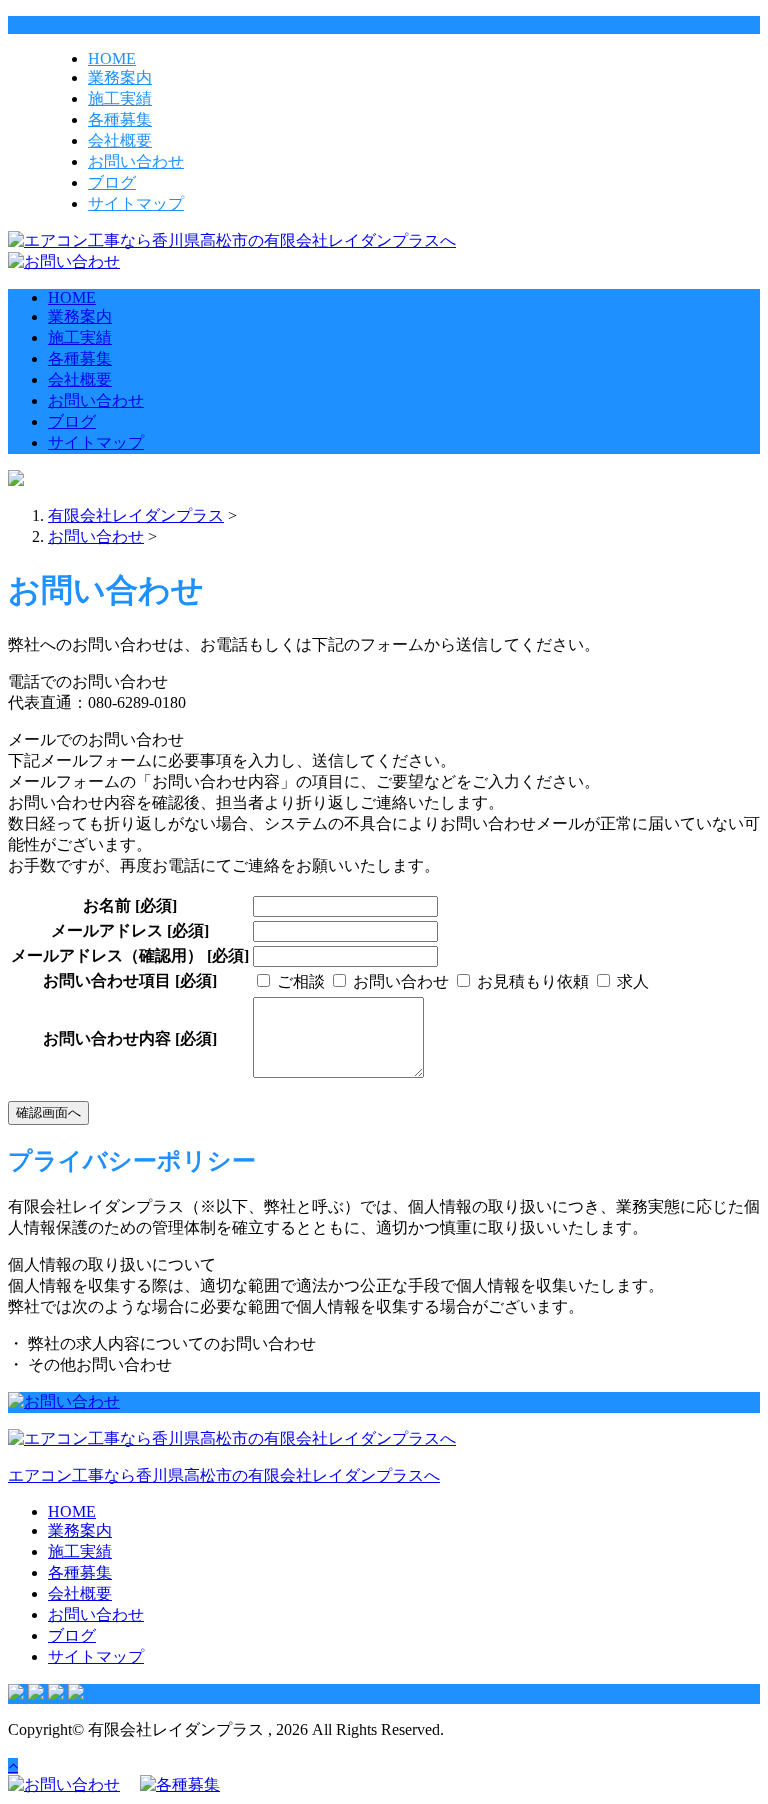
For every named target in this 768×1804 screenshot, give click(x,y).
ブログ (112, 182)
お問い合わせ (136, 161)
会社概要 (120, 140)
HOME (112, 58)
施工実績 (120, 98)
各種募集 (120, 119)
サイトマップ (136, 203)
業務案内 (120, 77)
